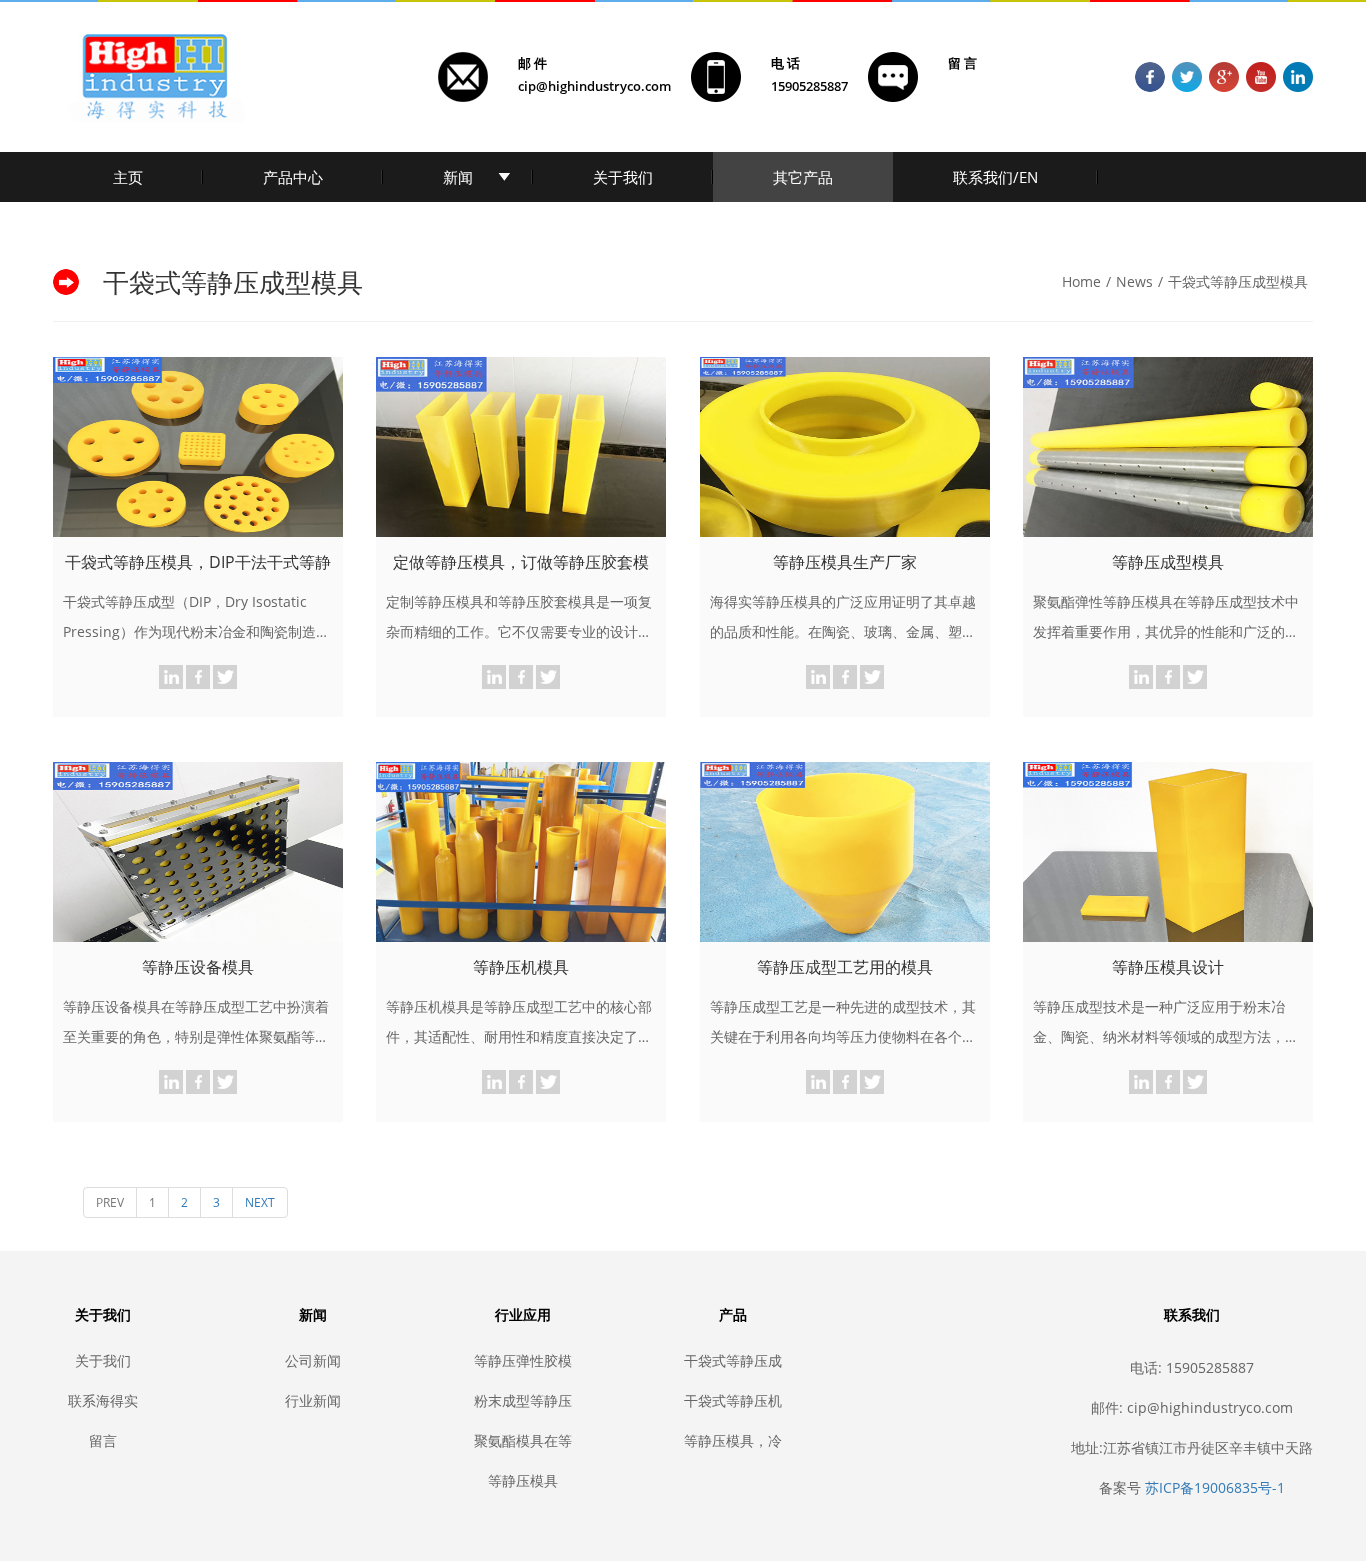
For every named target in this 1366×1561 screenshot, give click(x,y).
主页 (128, 177)
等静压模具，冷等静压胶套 (733, 1440)
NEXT (260, 1202)
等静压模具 (523, 1480)
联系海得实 (103, 1400)
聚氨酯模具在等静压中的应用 (523, 1440)
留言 (103, 1440)
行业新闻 (313, 1400)
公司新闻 (313, 1360)
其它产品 (803, 177)
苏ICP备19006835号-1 (1215, 1487)
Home (1081, 281)
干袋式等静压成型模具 (1238, 281)
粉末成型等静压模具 (523, 1400)
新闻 (458, 177)
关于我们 (623, 177)
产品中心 (293, 177)
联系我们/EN (995, 177)
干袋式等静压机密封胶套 (733, 1400)
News (1134, 281)
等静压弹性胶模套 (523, 1360)
